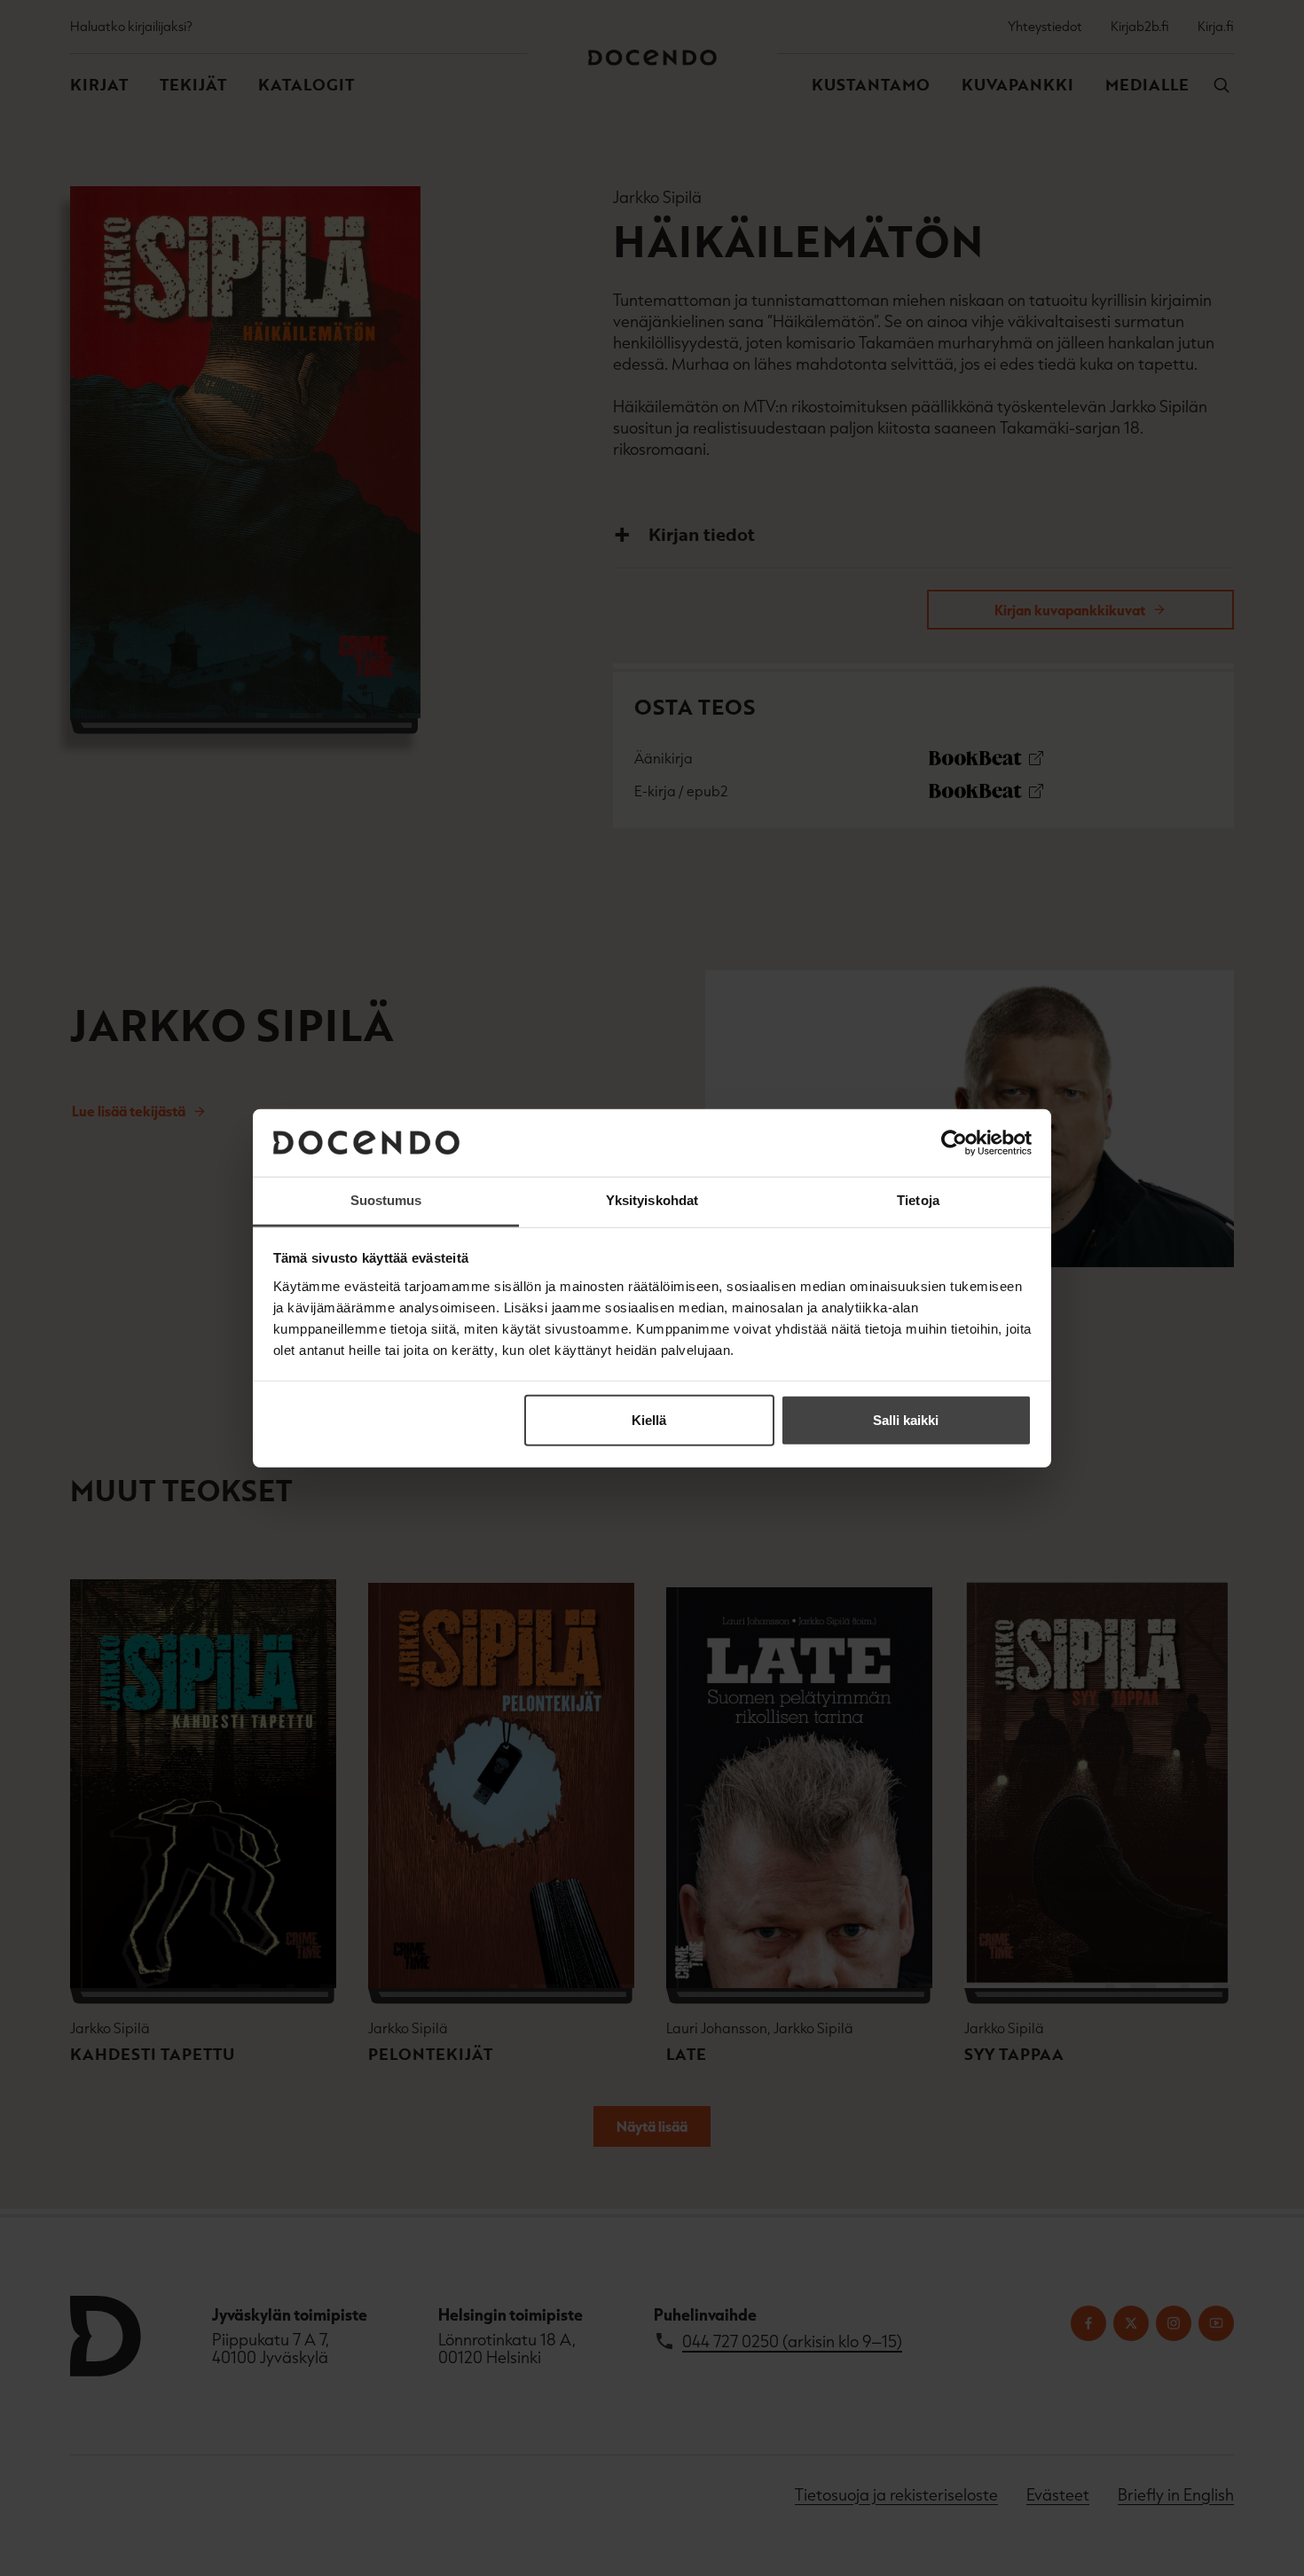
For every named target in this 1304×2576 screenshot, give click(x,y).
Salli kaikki (906, 1420)
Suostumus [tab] (386, 1200)
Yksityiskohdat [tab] (652, 1200)
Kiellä (649, 1420)
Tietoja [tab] (918, 1200)
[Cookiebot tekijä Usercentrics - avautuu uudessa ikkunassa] (954, 1143)
